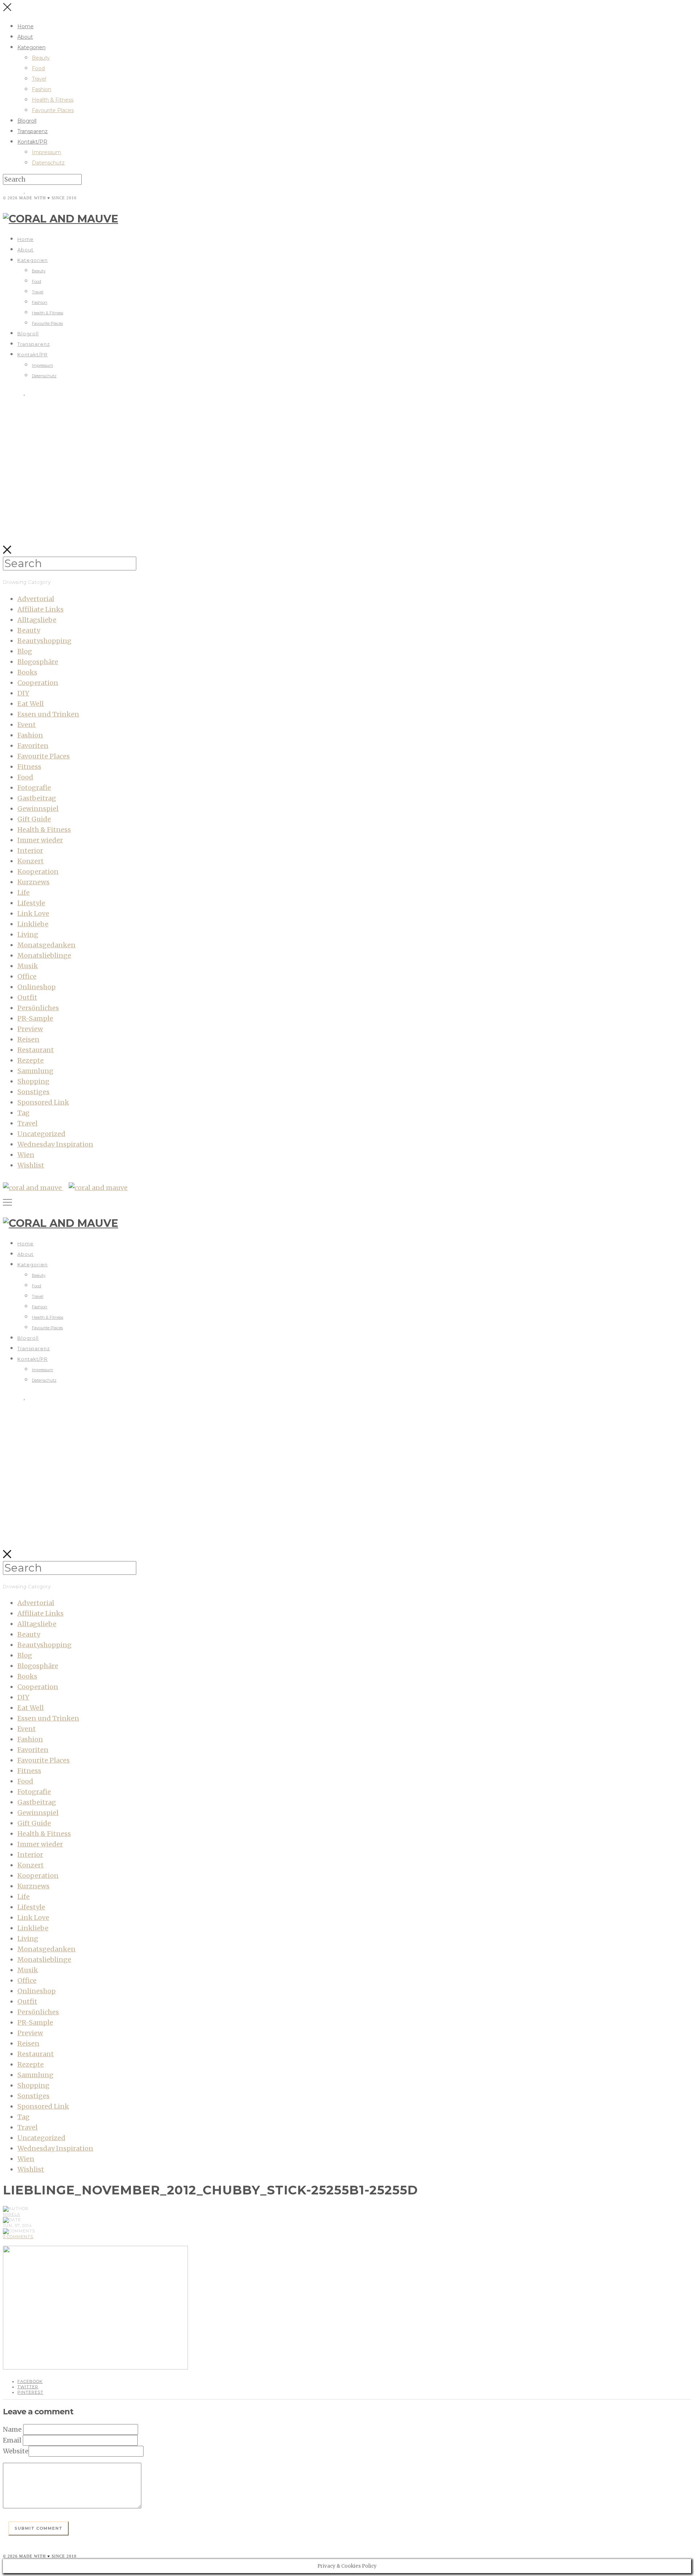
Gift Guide (34, 819)
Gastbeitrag (37, 798)
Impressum (46, 152)
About (25, 37)
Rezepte (31, 1060)
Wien (26, 1155)
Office (27, 976)
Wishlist (31, 1165)
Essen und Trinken (48, 714)
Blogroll (27, 121)
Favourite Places (53, 110)
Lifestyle (31, 903)
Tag (23, 1113)
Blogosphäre (38, 662)
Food (38, 68)
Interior (30, 851)
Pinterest (30, 2392)
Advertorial (36, 599)
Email (12, 2440)
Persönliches (38, 1008)
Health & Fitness (53, 100)
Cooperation (38, 683)
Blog (25, 651)
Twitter (28, 2387)
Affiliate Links (40, 609)
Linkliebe (33, 924)
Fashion (42, 89)
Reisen (28, 1039)
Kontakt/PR (32, 142)
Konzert (31, 861)
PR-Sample (35, 1018)
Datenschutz (48, 163)
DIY (23, 693)
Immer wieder (40, 840)
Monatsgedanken (46, 945)
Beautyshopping (44, 641)
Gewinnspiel (38, 809)
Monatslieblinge (44, 955)
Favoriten (33, 746)
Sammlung (35, 1071)
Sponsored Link (43, 1102)
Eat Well (31, 704)
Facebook (30, 2381)
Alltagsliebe (37, 620)
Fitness (29, 767)
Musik (28, 966)
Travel (39, 79)
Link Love (33, 913)
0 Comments (18, 2237)
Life (23, 892)
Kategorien (31, 47)
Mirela (12, 2214)
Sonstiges (33, 1092)
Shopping (33, 1081)
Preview (30, 1029)
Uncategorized (41, 1134)
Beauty (41, 58)
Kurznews (33, 882)
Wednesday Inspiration (55, 1144)
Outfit (27, 997)
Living (28, 934)
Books (27, 672)
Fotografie (34, 788)
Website (16, 2451)
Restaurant (36, 1050)
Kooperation (38, 872)
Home (25, 26)
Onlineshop (37, 987)
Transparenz (33, 131)
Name (12, 2429)
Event (27, 725)
